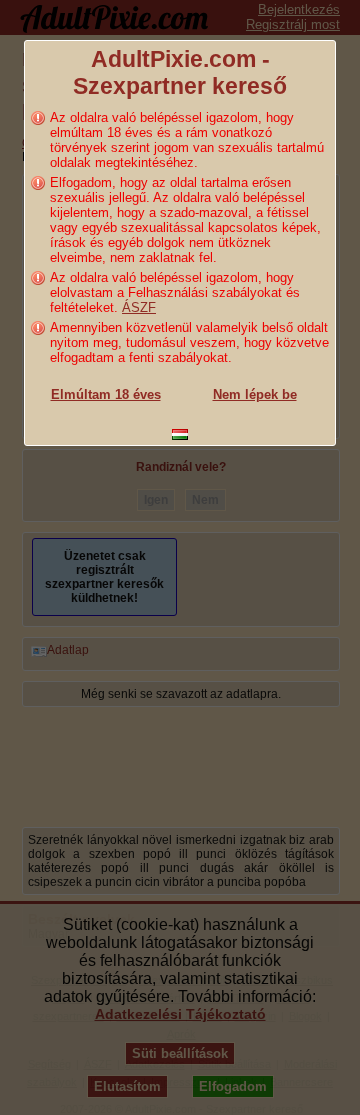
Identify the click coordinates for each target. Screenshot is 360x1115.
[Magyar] (180, 434)
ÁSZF (139, 307)
